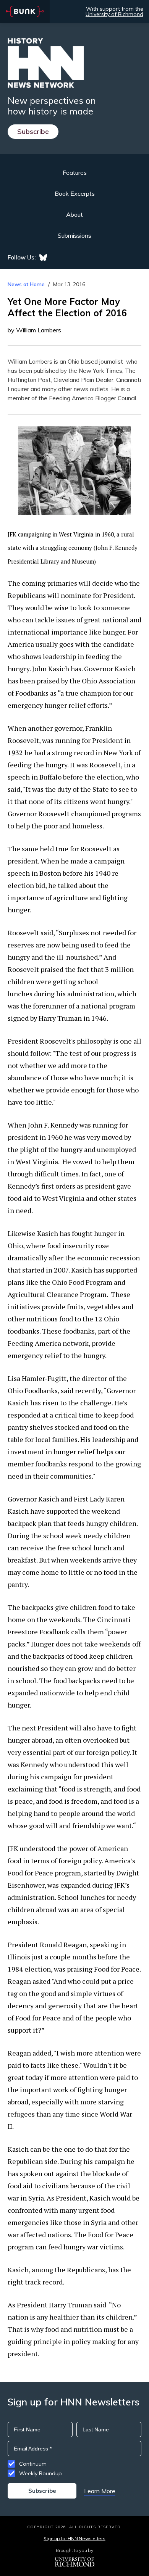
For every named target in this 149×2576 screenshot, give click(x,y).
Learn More (100, 2491)
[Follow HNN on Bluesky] (43, 258)
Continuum (33, 2464)
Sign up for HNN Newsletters (74, 2538)
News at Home (26, 284)
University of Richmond (114, 14)
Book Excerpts (75, 193)
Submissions (74, 235)
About (74, 214)
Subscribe (33, 131)
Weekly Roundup (40, 2473)
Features (75, 172)
